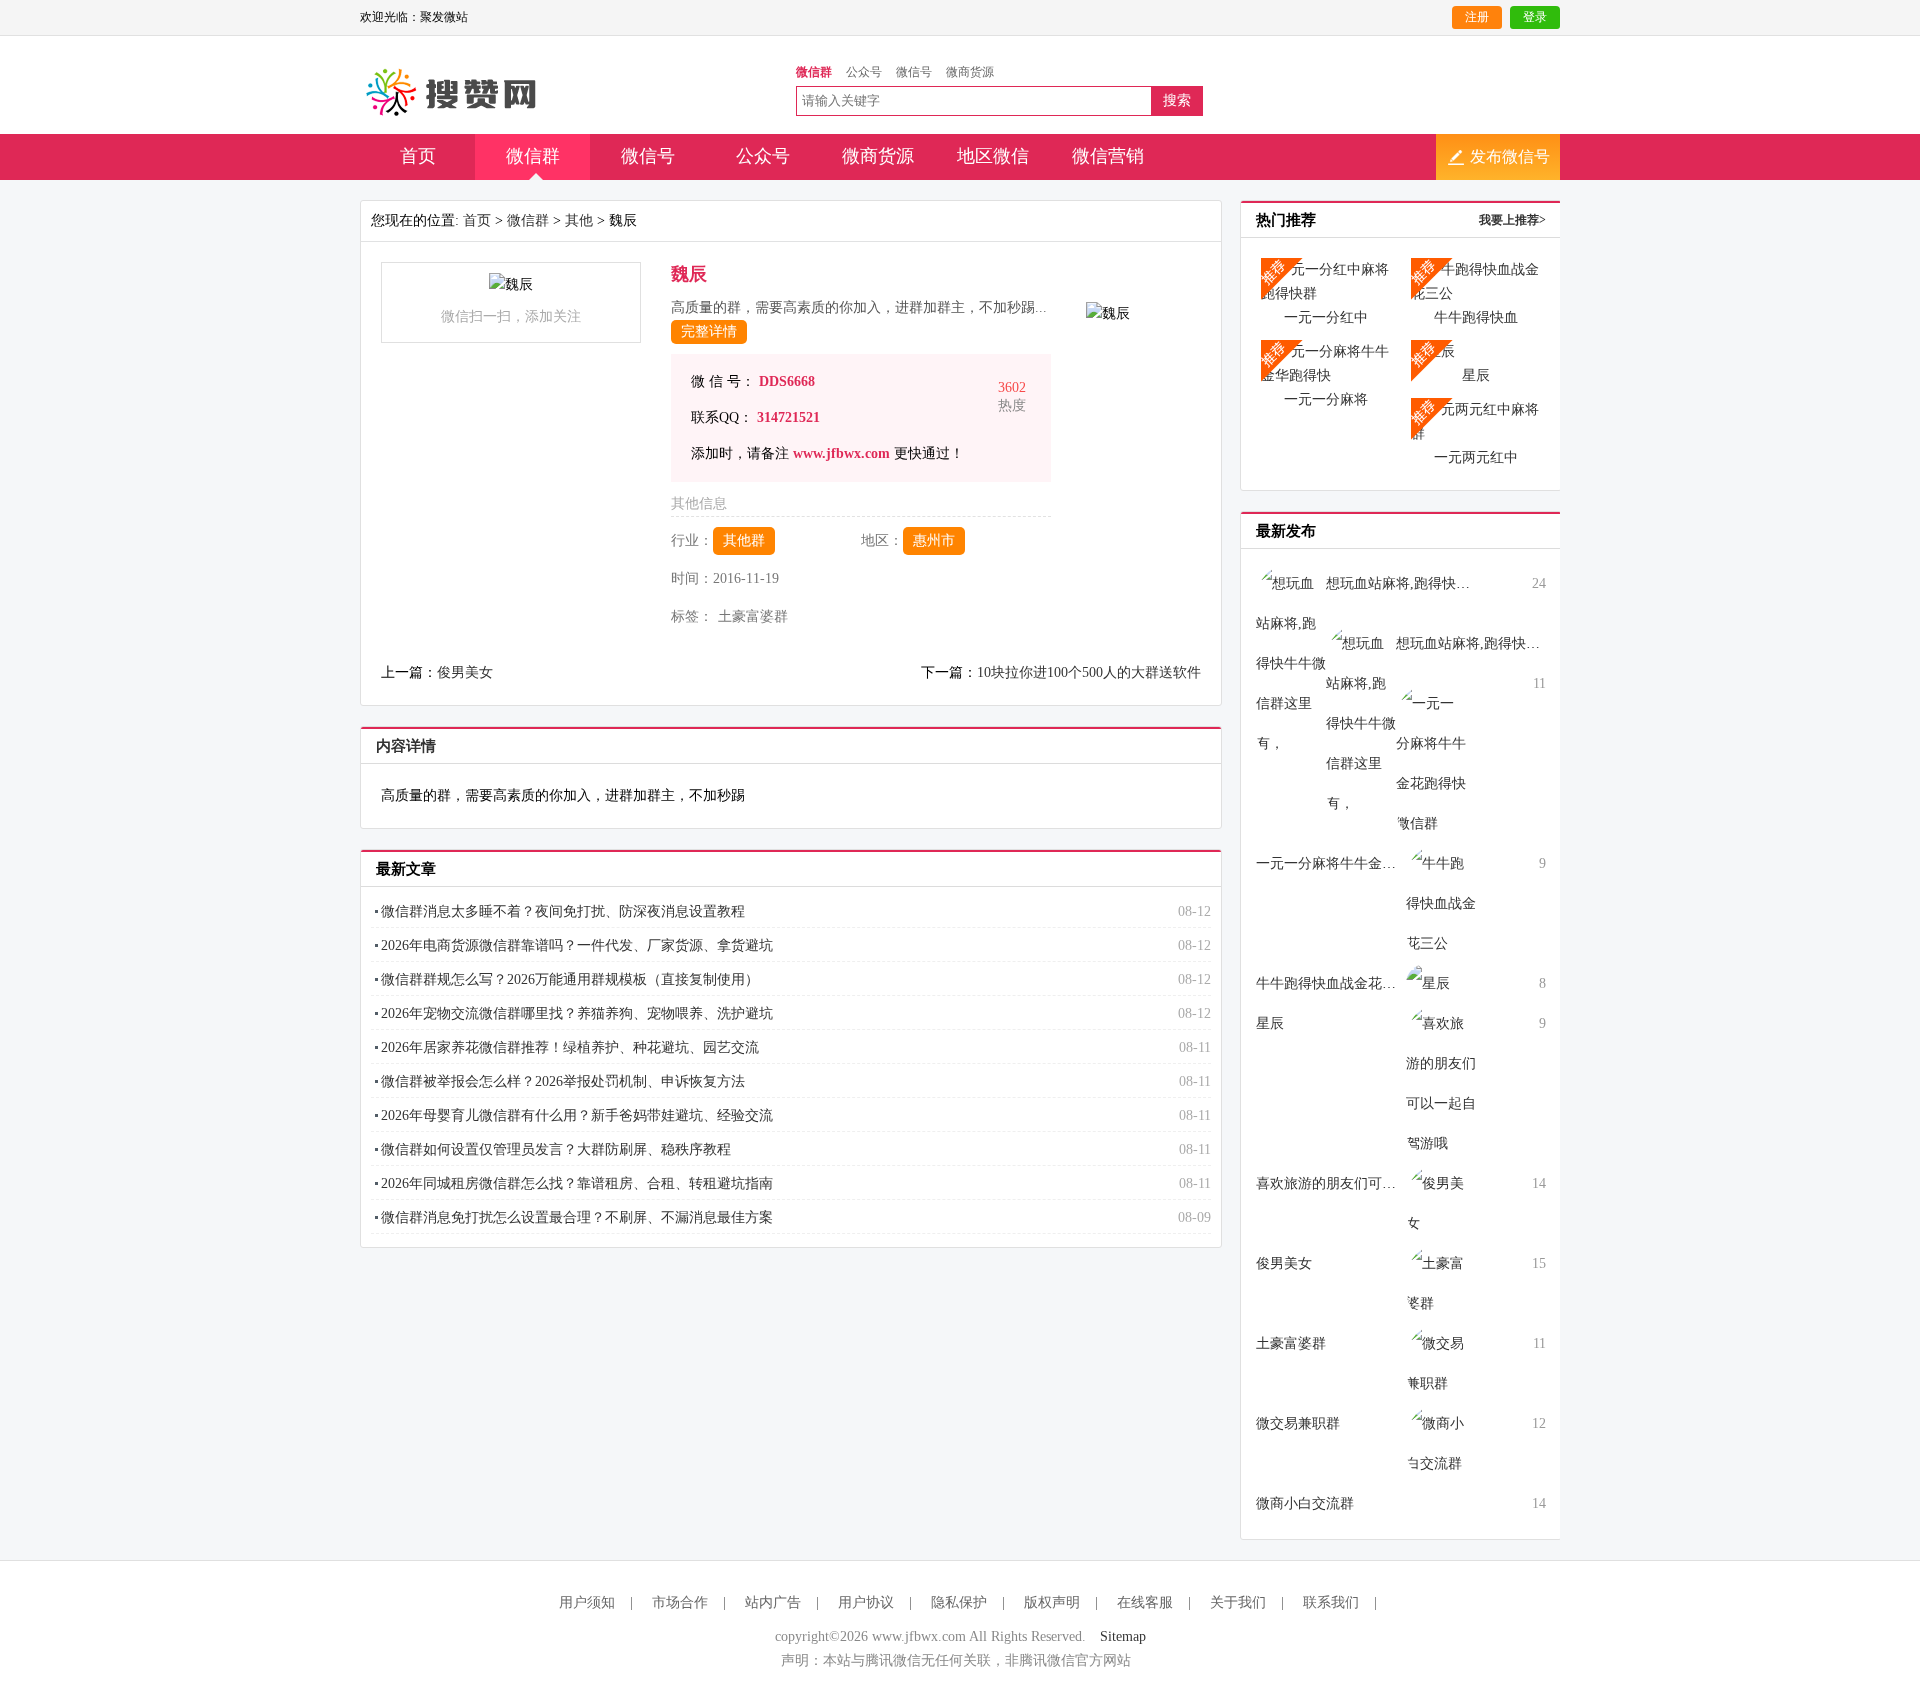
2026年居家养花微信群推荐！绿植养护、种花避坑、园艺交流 (570, 1047)
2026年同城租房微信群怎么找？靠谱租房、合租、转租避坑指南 (577, 1183)
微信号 (648, 156)
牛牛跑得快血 (1476, 317)
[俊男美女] (1441, 1202)
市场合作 (680, 1602)
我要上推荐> (1512, 220)
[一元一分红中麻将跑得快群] (1326, 280)
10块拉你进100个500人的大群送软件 (1089, 672)
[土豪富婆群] (1441, 1282)
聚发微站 (452, 93)
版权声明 (1052, 1602)
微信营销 (1108, 156)
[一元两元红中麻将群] (1476, 420)
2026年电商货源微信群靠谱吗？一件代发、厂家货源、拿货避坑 (577, 945)
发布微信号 (1510, 156)
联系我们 (1331, 1602)
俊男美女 (465, 672)
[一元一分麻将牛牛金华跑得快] (1326, 362)
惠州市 (934, 540)
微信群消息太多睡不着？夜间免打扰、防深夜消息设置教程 (563, 911)
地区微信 (993, 156)
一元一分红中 (1326, 317)
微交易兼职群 (1298, 1423)
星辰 (1476, 375)
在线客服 (1145, 1602)
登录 (1535, 17)
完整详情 (709, 331)
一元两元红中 (1476, 457)
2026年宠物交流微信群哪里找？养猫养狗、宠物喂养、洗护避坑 (577, 1013)
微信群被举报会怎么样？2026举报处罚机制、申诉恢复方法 (563, 1081)
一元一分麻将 (1326, 399)
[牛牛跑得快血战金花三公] (1476, 280)
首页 (418, 156)
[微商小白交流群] (1441, 1442)
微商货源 (878, 156)
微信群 (533, 156)
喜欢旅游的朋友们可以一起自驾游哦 (1368, 1183)
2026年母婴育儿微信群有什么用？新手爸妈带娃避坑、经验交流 (577, 1115)
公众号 (763, 156)
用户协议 (866, 1602)
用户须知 (587, 1602)
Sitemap (1123, 1636)
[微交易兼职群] (1441, 1362)
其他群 (744, 540)
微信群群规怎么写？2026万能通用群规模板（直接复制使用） (570, 979)
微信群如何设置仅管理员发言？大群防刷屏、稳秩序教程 (556, 1149)
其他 (579, 220)
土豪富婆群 (1291, 1343)
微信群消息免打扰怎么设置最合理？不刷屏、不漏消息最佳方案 (577, 1217)
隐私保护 (959, 1602)
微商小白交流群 (1305, 1503)
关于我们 (1238, 1602)
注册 (1477, 17)
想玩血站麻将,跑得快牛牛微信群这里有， (1454, 583)
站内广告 (773, 1602)
